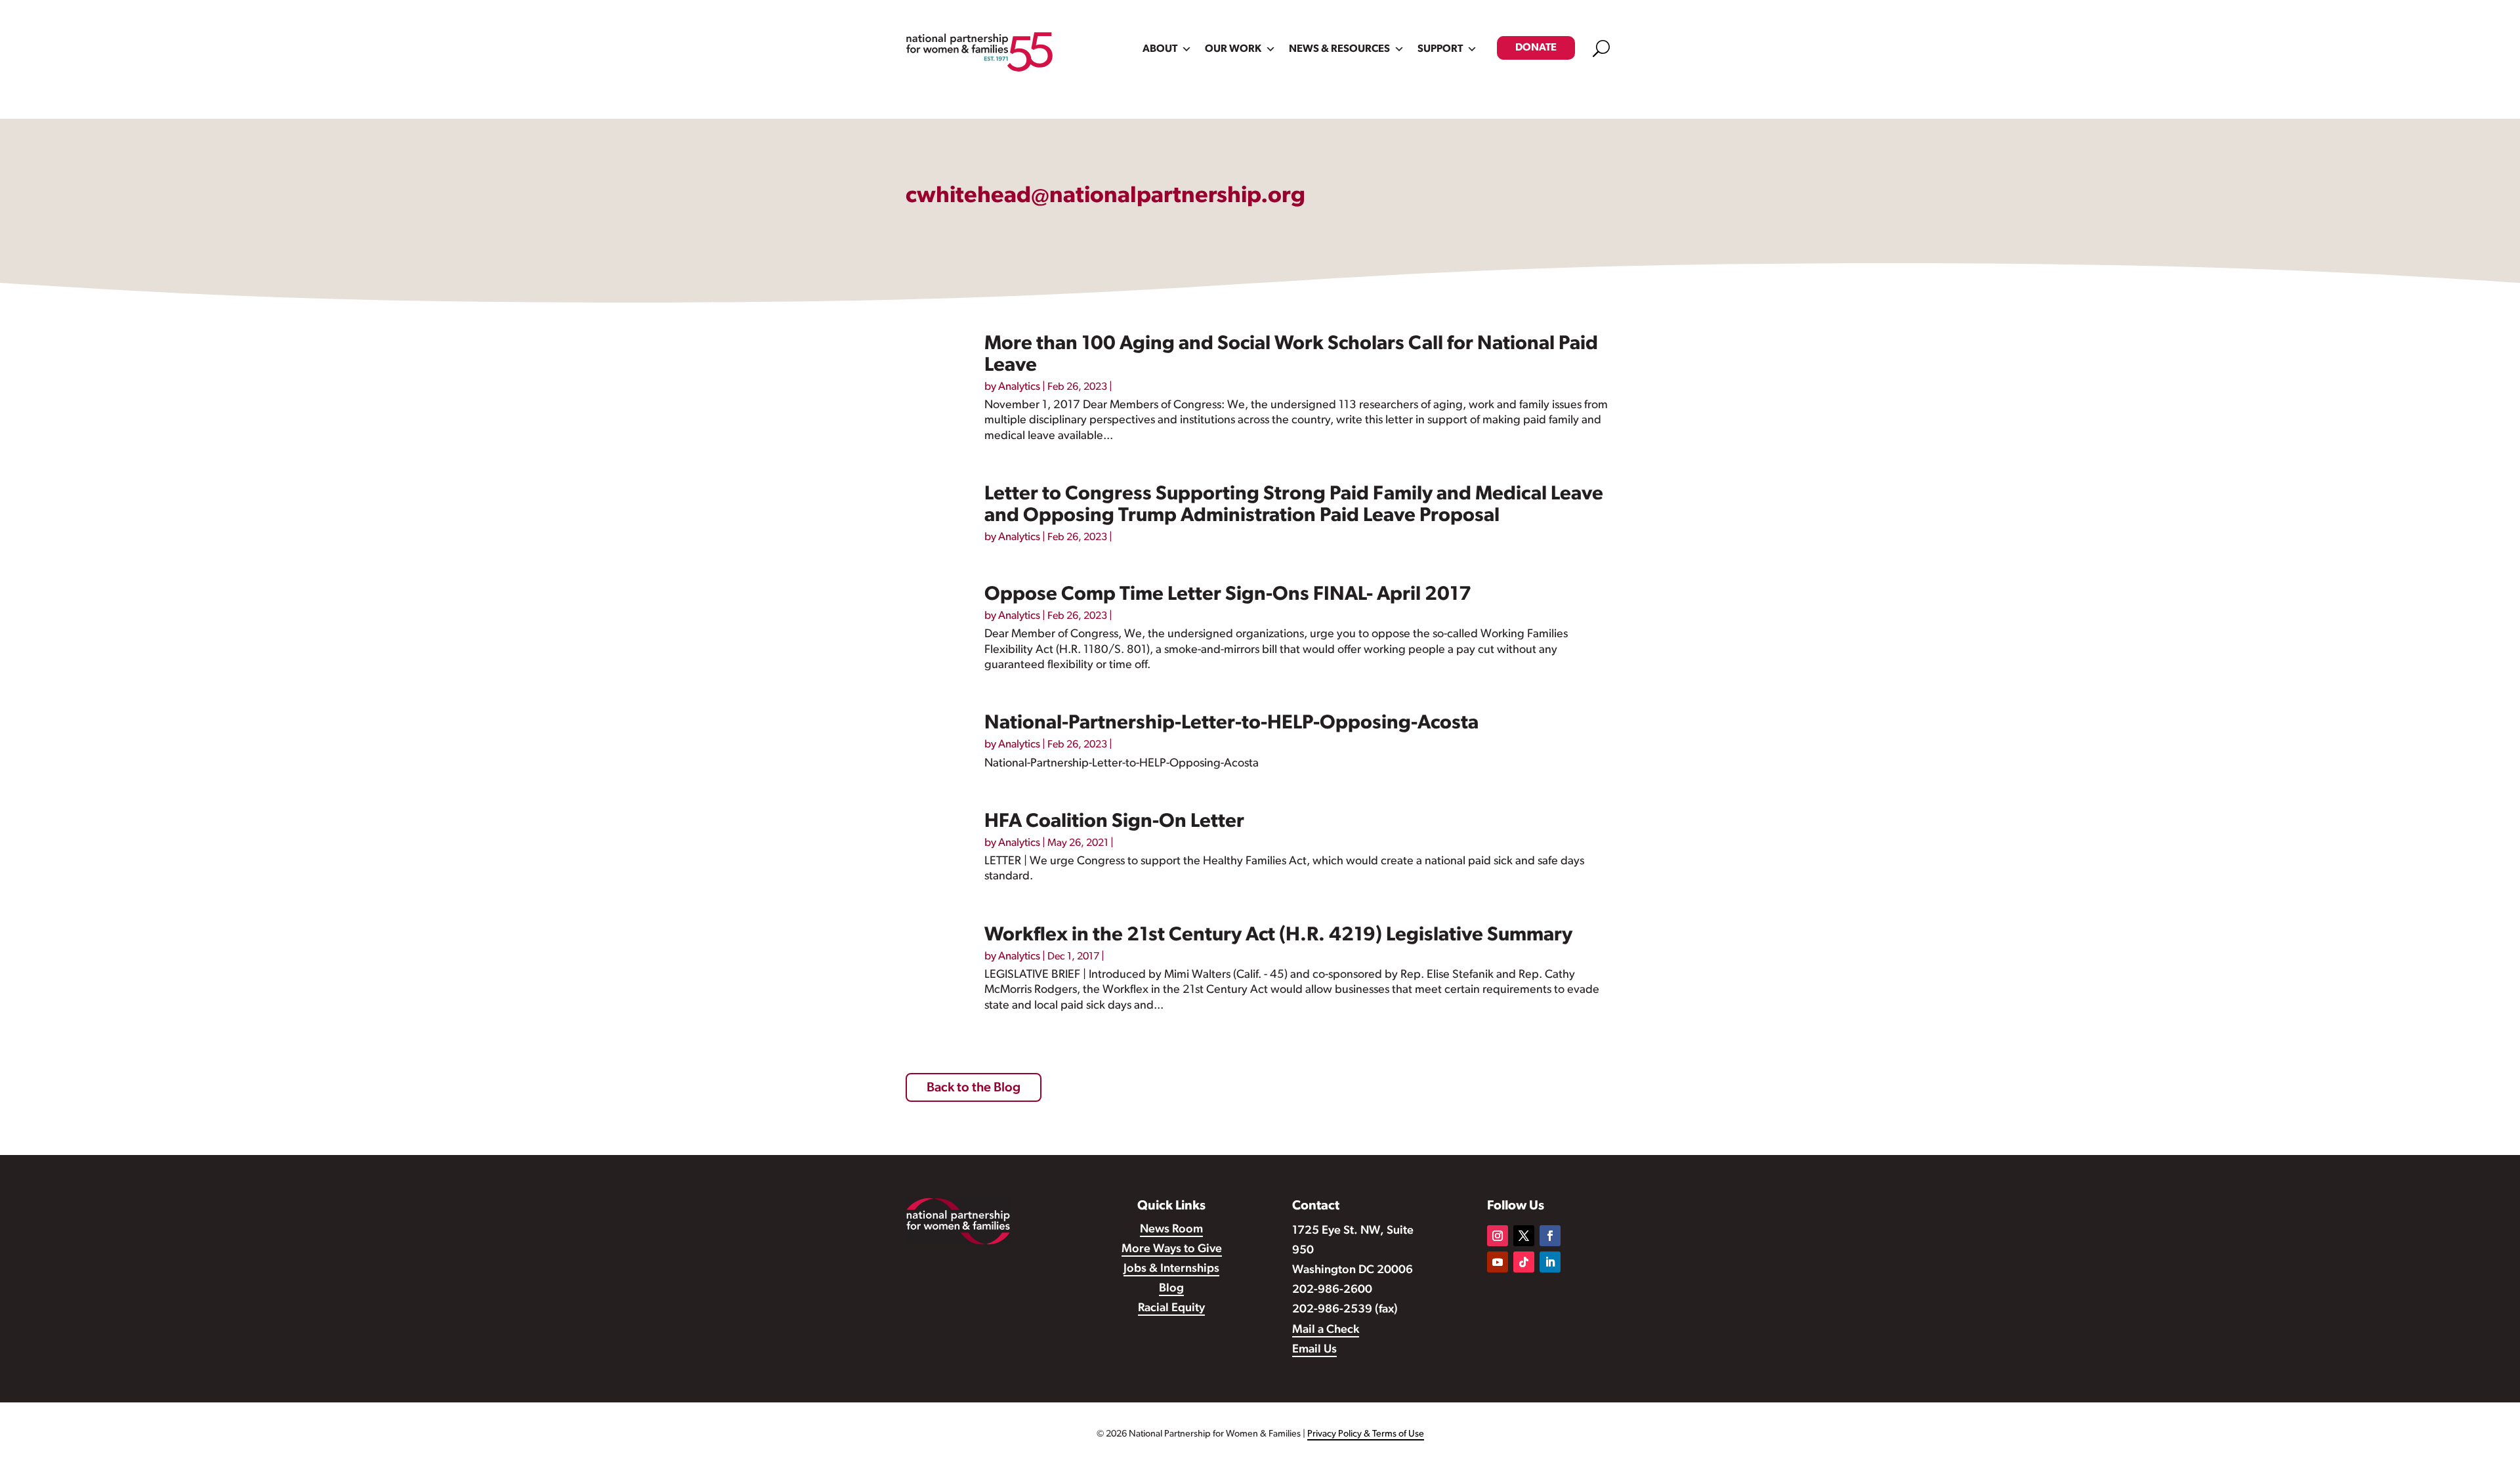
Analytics (1019, 387)
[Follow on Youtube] (1498, 1262)
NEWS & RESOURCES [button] (1339, 49)
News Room (1171, 1230)
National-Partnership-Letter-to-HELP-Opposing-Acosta (1231, 724)
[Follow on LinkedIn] (1550, 1262)
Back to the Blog (974, 1088)
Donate (1536, 48)
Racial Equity (1171, 1309)
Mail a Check (1326, 1330)
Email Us (1314, 1350)
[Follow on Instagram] (1498, 1236)
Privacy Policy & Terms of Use (1366, 1434)
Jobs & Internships (1171, 1269)
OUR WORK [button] (1233, 49)
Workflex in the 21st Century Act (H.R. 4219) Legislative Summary (1278, 935)
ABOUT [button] (1160, 49)
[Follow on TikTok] (1524, 1262)
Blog (1171, 1289)
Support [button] (1440, 49)
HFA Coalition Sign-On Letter (1114, 822)
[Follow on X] (1524, 1236)
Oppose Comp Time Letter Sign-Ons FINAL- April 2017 (1228, 595)
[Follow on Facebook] (1550, 1236)
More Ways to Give (1172, 1249)
